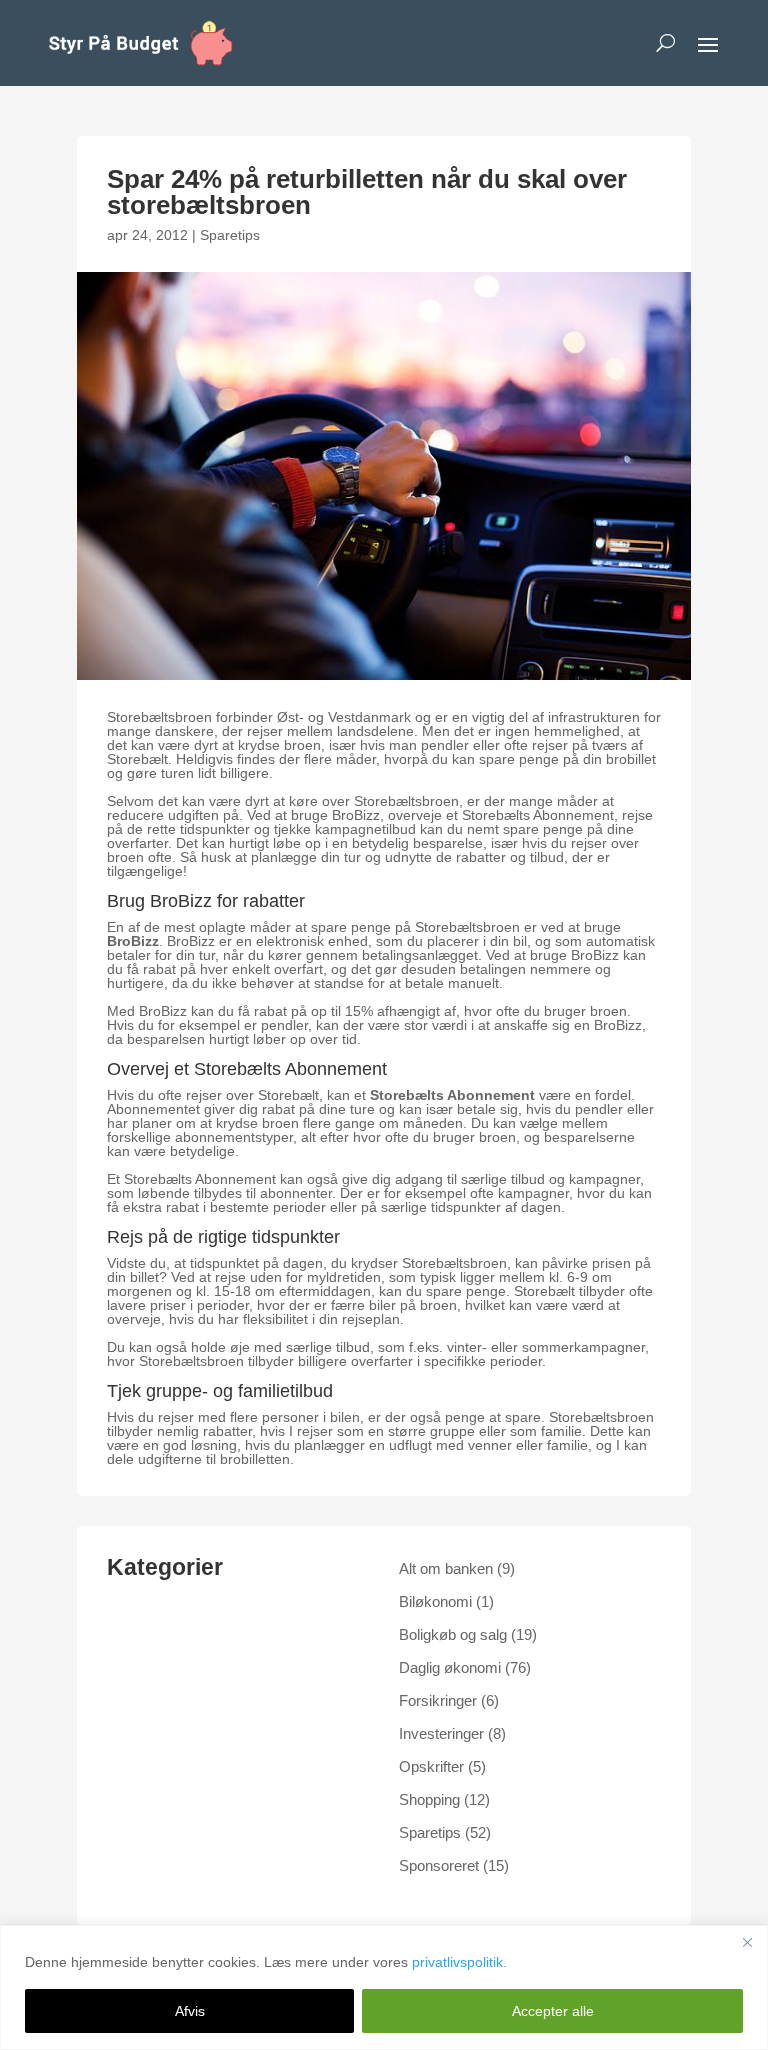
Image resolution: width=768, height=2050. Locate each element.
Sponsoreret (439, 1865)
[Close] (747, 1942)
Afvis (190, 2011)
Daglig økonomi (450, 1667)
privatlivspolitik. (459, 1962)
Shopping (429, 1799)
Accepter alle (553, 2011)
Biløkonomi (435, 1601)
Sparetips (230, 235)
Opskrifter (431, 1766)
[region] (384, 1987)
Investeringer (441, 1733)
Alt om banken (446, 1568)
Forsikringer (438, 1700)
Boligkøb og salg (453, 1634)
